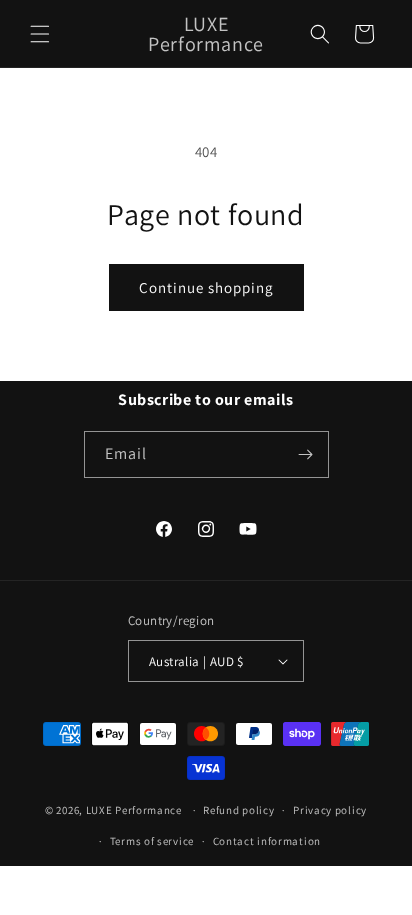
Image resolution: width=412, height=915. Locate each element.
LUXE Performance (135, 810)
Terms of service (152, 841)
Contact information (267, 841)
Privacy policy (330, 810)
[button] (40, 34)
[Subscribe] (306, 454)
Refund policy (238, 810)
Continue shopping (206, 287)
